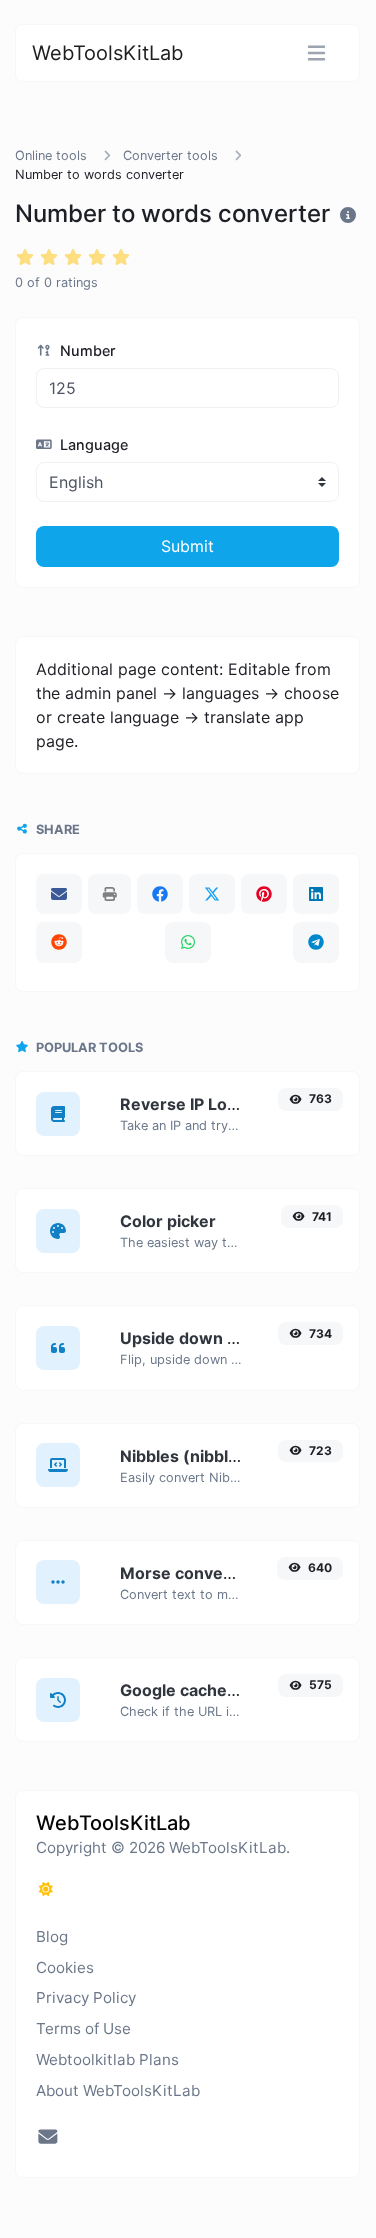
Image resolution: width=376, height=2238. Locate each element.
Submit (187, 546)
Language (92, 444)
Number (86, 350)
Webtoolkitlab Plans (107, 2059)
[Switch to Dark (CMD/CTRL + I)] (46, 1889)
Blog (52, 1936)
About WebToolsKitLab (118, 2090)
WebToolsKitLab (107, 53)
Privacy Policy (86, 1997)
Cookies (65, 1967)
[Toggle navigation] (316, 53)
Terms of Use (83, 2028)
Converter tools (170, 155)
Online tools (51, 155)
